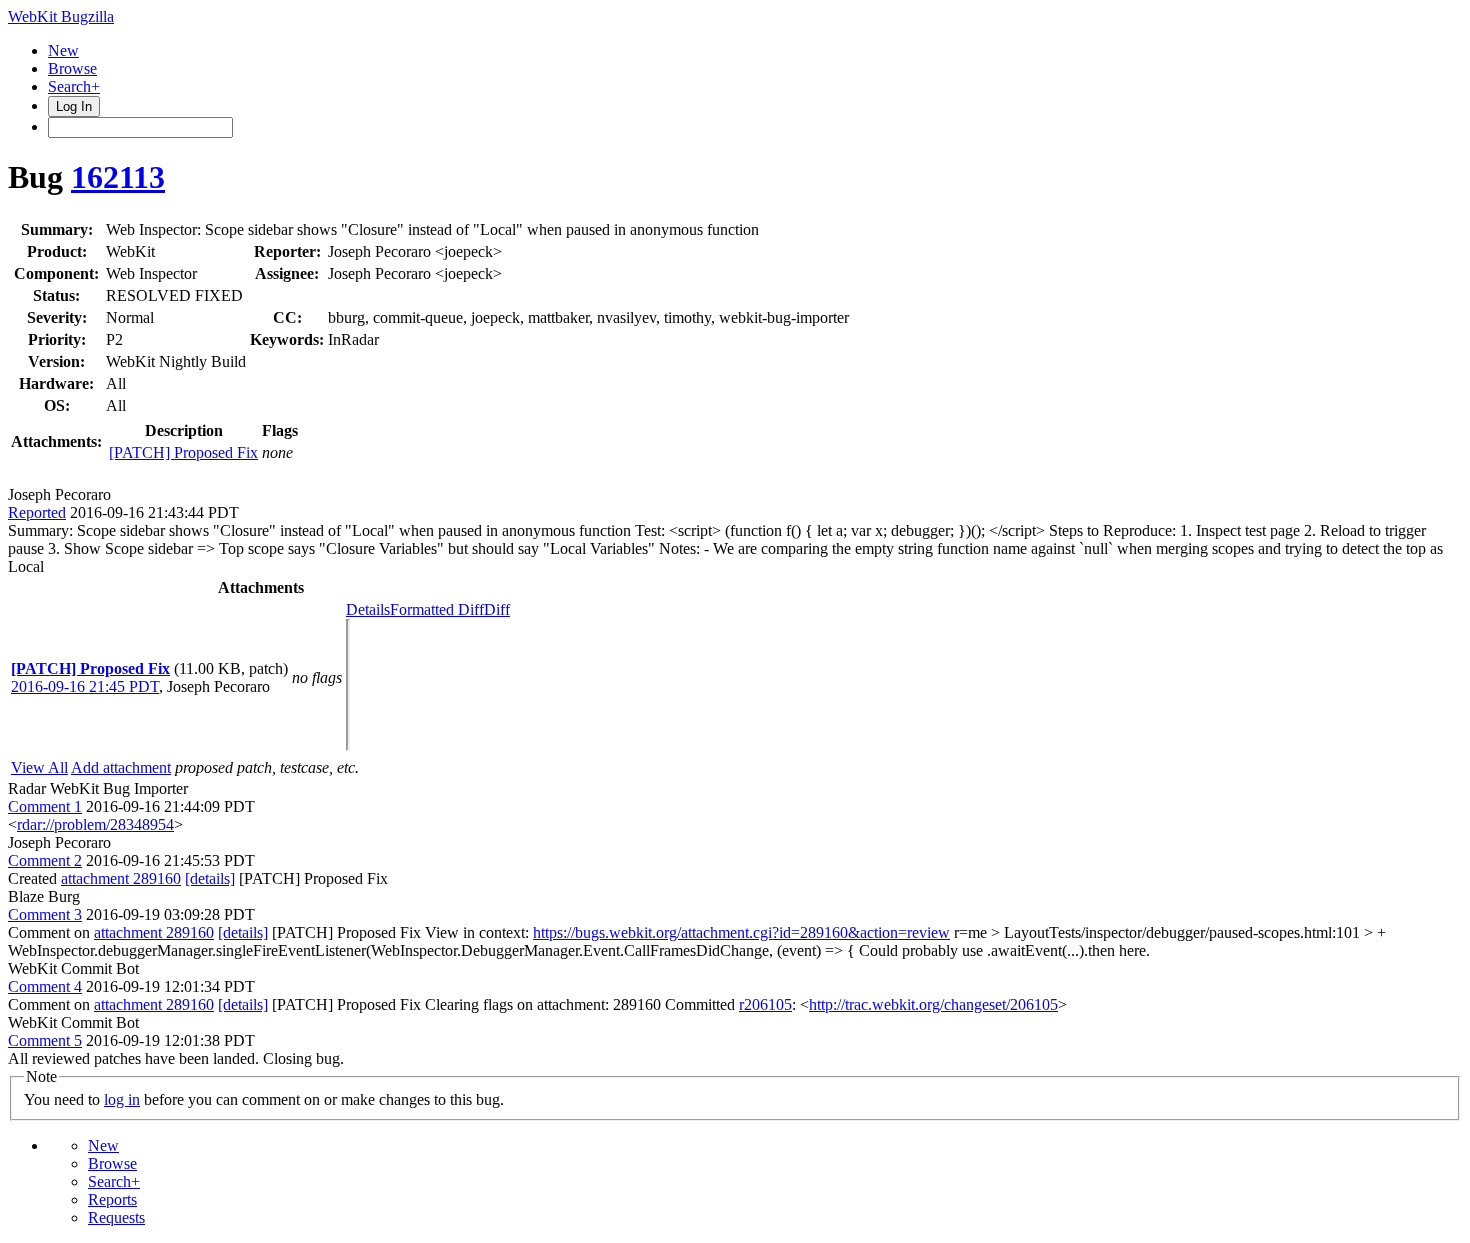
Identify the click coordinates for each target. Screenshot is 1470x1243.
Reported (37, 512)
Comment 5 (45, 1040)
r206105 (765, 1004)
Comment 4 (45, 986)
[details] (210, 878)
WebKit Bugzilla (61, 16)
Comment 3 (45, 914)
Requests (116, 1217)
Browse (72, 68)
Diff (497, 609)
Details (368, 609)
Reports (112, 1199)
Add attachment (121, 767)
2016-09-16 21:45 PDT (85, 686)
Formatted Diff (437, 609)
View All (39, 767)
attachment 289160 (121, 878)
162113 (118, 177)
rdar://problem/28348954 (95, 824)
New (63, 50)
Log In (74, 106)
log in (122, 1099)
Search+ (74, 86)
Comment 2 (45, 860)
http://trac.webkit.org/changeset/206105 (933, 1004)
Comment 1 (45, 806)
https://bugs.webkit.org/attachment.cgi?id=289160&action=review (741, 932)
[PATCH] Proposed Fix (183, 452)
